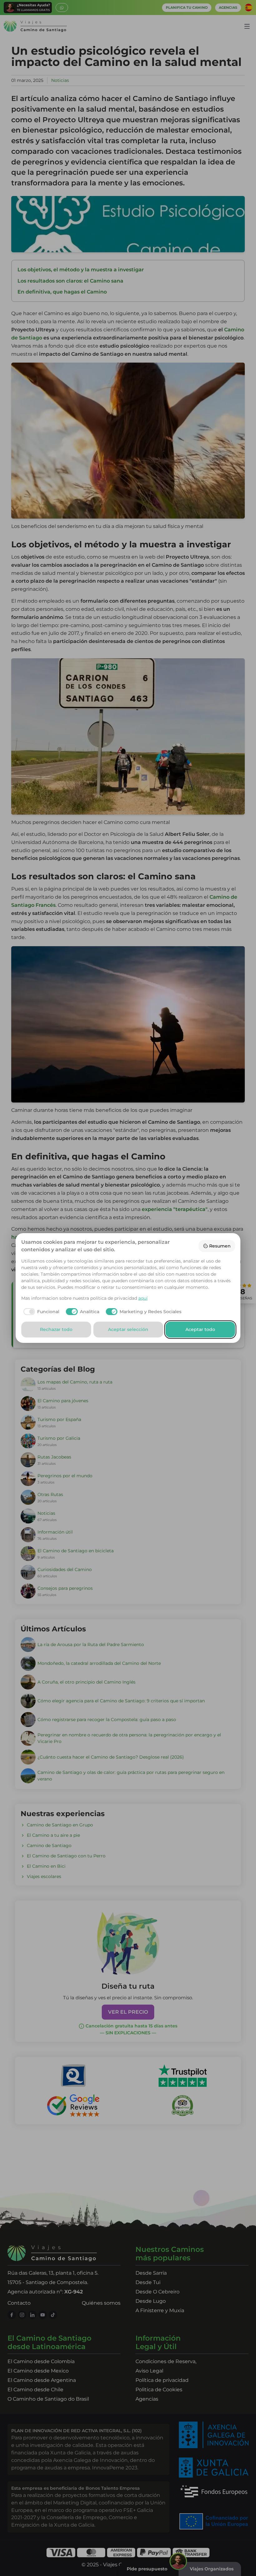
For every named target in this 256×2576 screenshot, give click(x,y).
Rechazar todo (56, 1329)
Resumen (220, 1246)
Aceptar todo (200, 1329)
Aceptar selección (128, 1329)
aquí (143, 1298)
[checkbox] (40, 1312)
